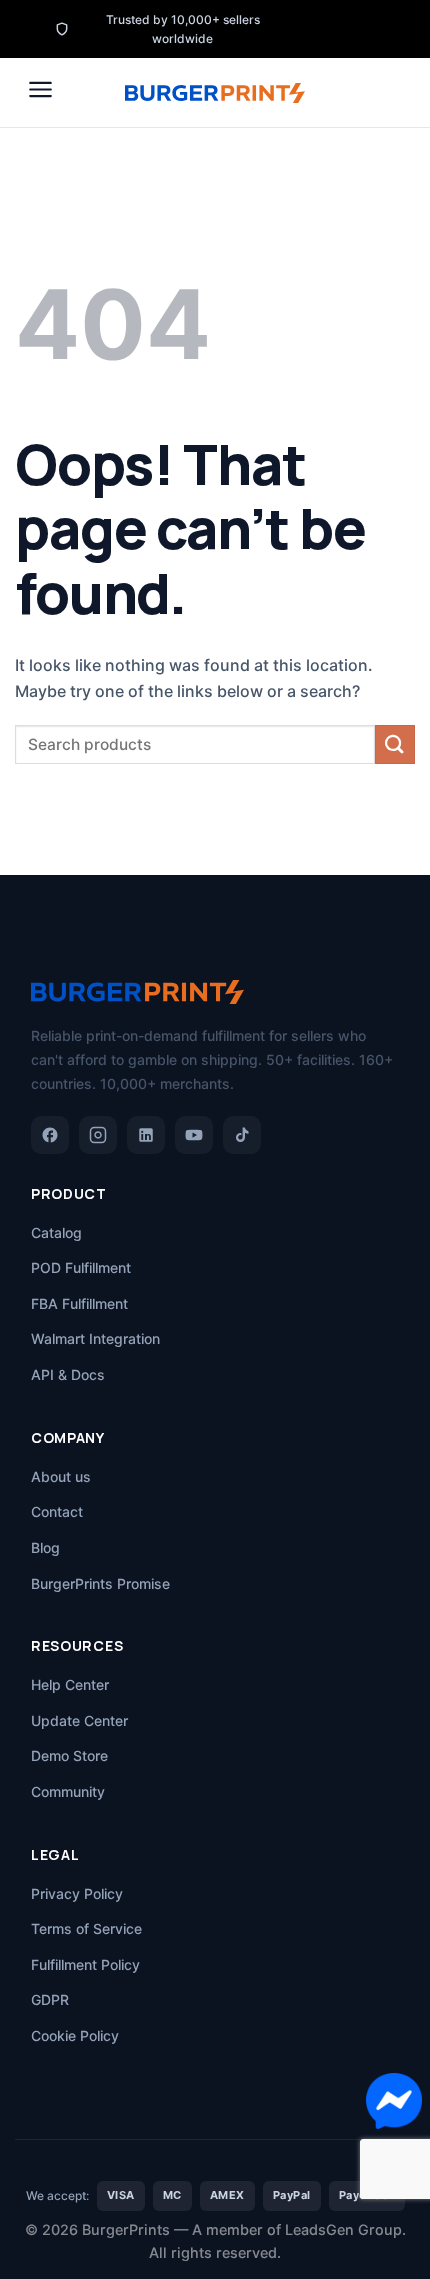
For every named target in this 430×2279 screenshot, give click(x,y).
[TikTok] (242, 1135)
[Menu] (40, 89)
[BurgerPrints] (215, 93)
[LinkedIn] (146, 1135)
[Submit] (395, 744)
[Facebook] (50, 1135)
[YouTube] (194, 1135)
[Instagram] (98, 1135)
